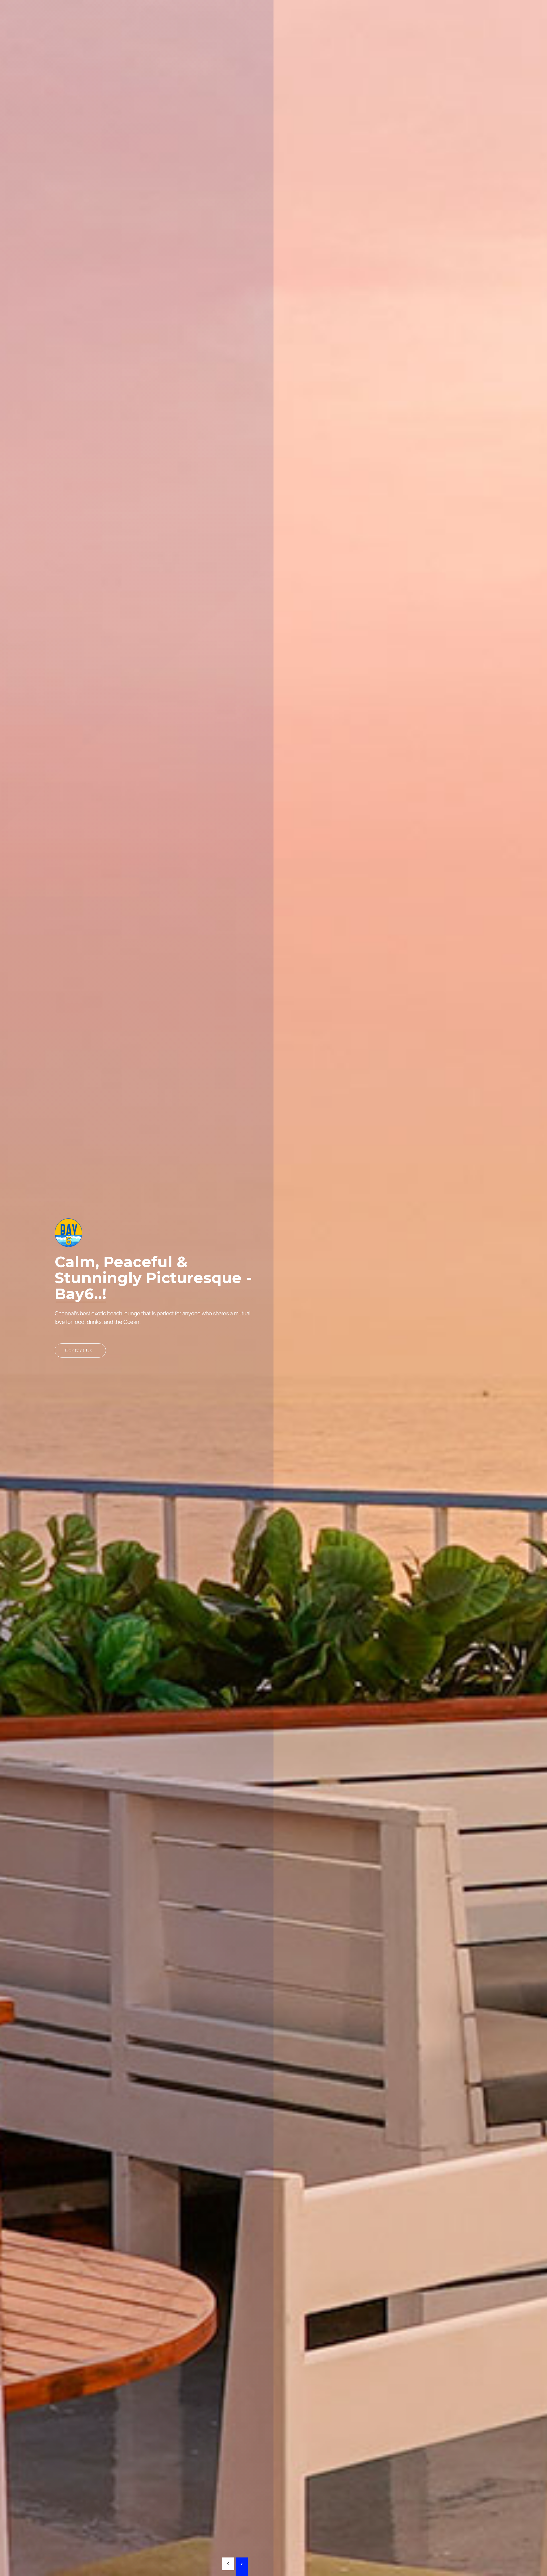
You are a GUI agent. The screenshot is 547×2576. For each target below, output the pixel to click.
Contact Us (79, 1350)
